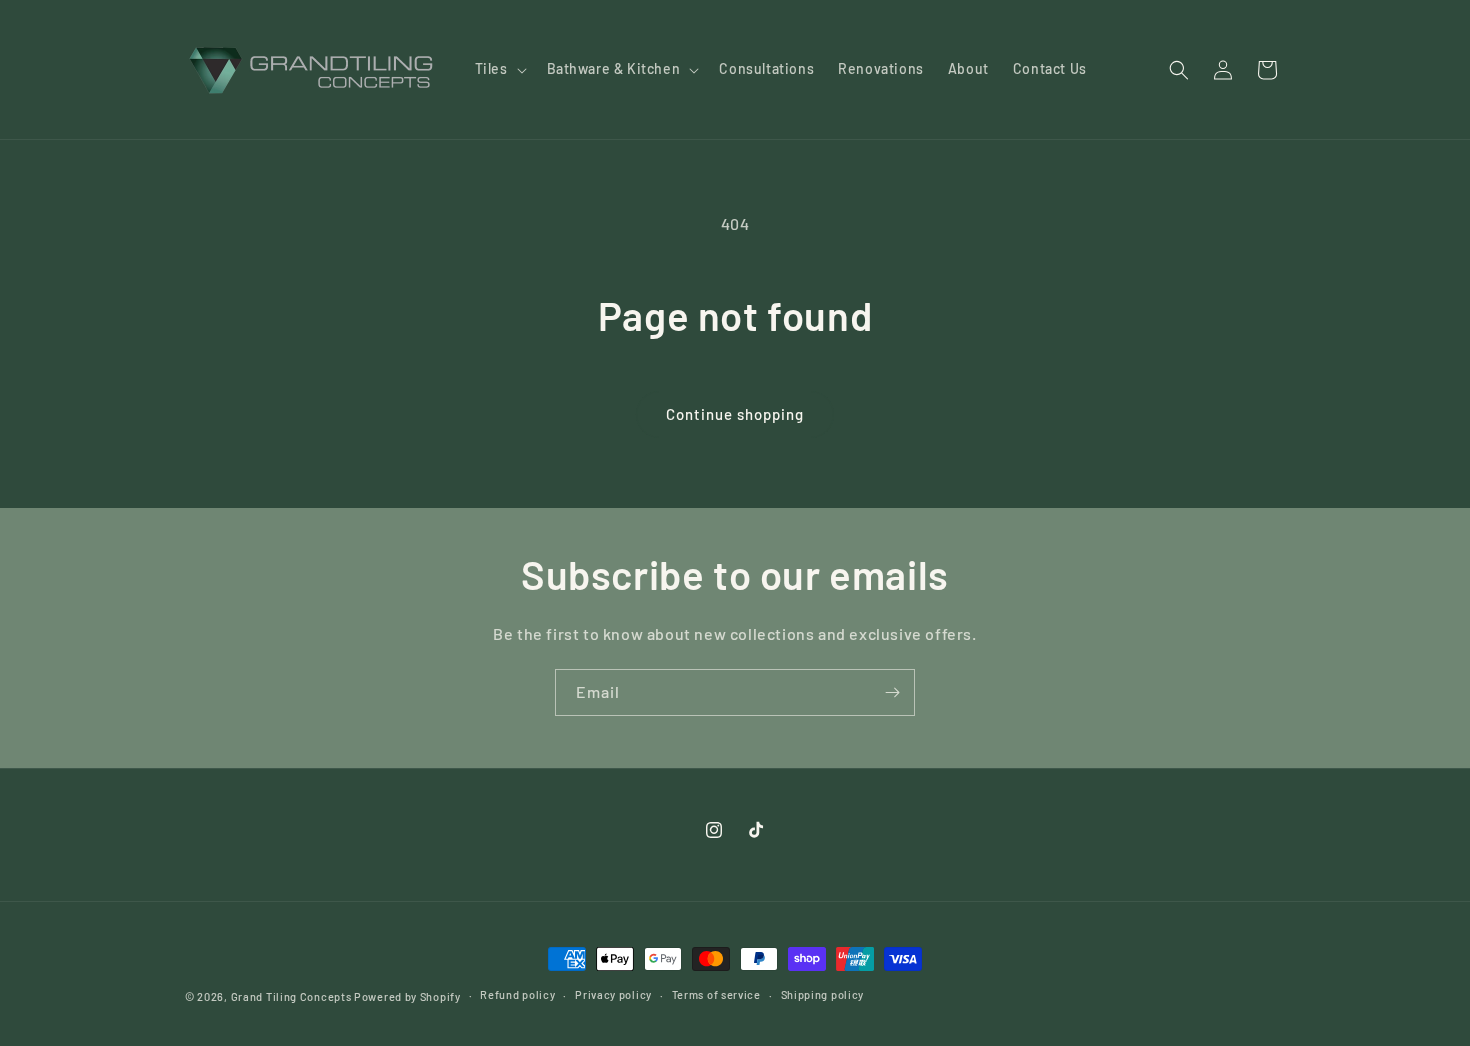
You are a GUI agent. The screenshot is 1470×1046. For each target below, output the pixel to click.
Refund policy (517, 994)
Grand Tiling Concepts (292, 996)
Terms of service (716, 994)
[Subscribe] (892, 692)
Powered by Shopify (407, 996)
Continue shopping (735, 414)
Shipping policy (823, 994)
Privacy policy (613, 994)
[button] (499, 69)
